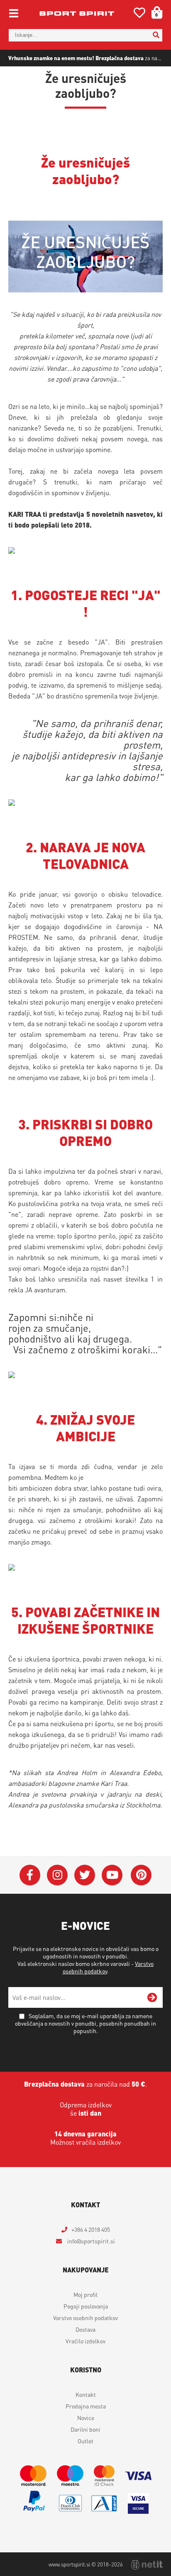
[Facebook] (30, 1875)
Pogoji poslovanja (86, 2306)
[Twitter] (85, 1875)
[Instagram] (57, 1875)
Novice (86, 2418)
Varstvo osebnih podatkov (85, 2318)
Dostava (85, 2329)
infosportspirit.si (90, 2241)
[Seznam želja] (139, 14)
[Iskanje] (156, 35)
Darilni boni (85, 2429)
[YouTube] (112, 1875)
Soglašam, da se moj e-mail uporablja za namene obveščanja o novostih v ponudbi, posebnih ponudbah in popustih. (85, 2023)
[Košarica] (154, 12)
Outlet (85, 2441)
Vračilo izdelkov (85, 2341)
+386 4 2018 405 (91, 2229)
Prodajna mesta (86, 2406)
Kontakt (86, 2394)
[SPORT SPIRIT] (77, 13)
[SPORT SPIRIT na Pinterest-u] (141, 1875)
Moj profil (85, 2294)
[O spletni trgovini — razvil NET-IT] (147, 2565)
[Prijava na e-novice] (152, 1997)
